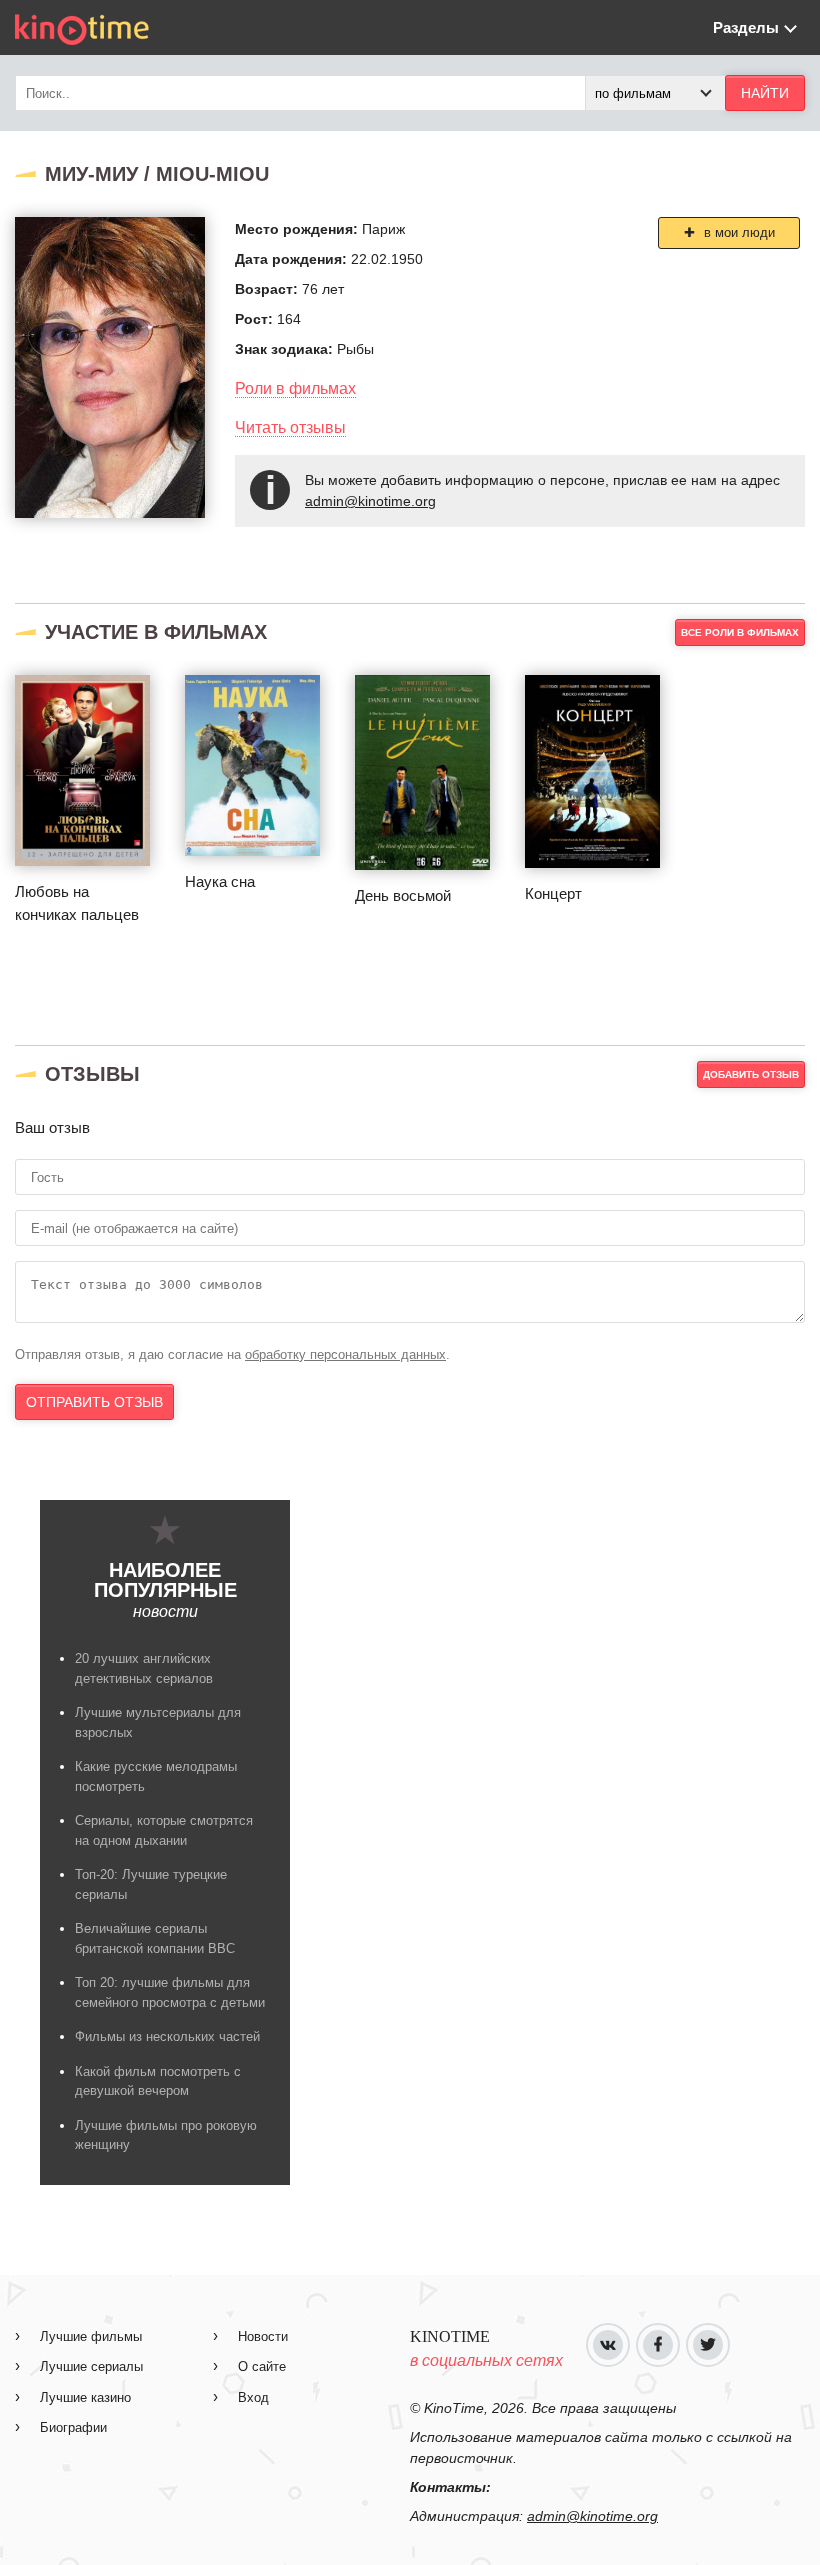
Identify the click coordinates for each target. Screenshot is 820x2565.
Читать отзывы (290, 427)
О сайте (262, 2366)
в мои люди (737, 232)
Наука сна (220, 881)
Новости (263, 2336)
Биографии (73, 2427)
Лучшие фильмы (91, 2336)
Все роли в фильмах (740, 632)
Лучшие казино (85, 2397)
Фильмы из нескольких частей (167, 2036)
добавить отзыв (751, 1074)
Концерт (553, 893)
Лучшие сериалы (91, 2366)
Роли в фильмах (295, 388)
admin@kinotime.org (370, 501)
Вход (253, 2397)
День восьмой (403, 895)
